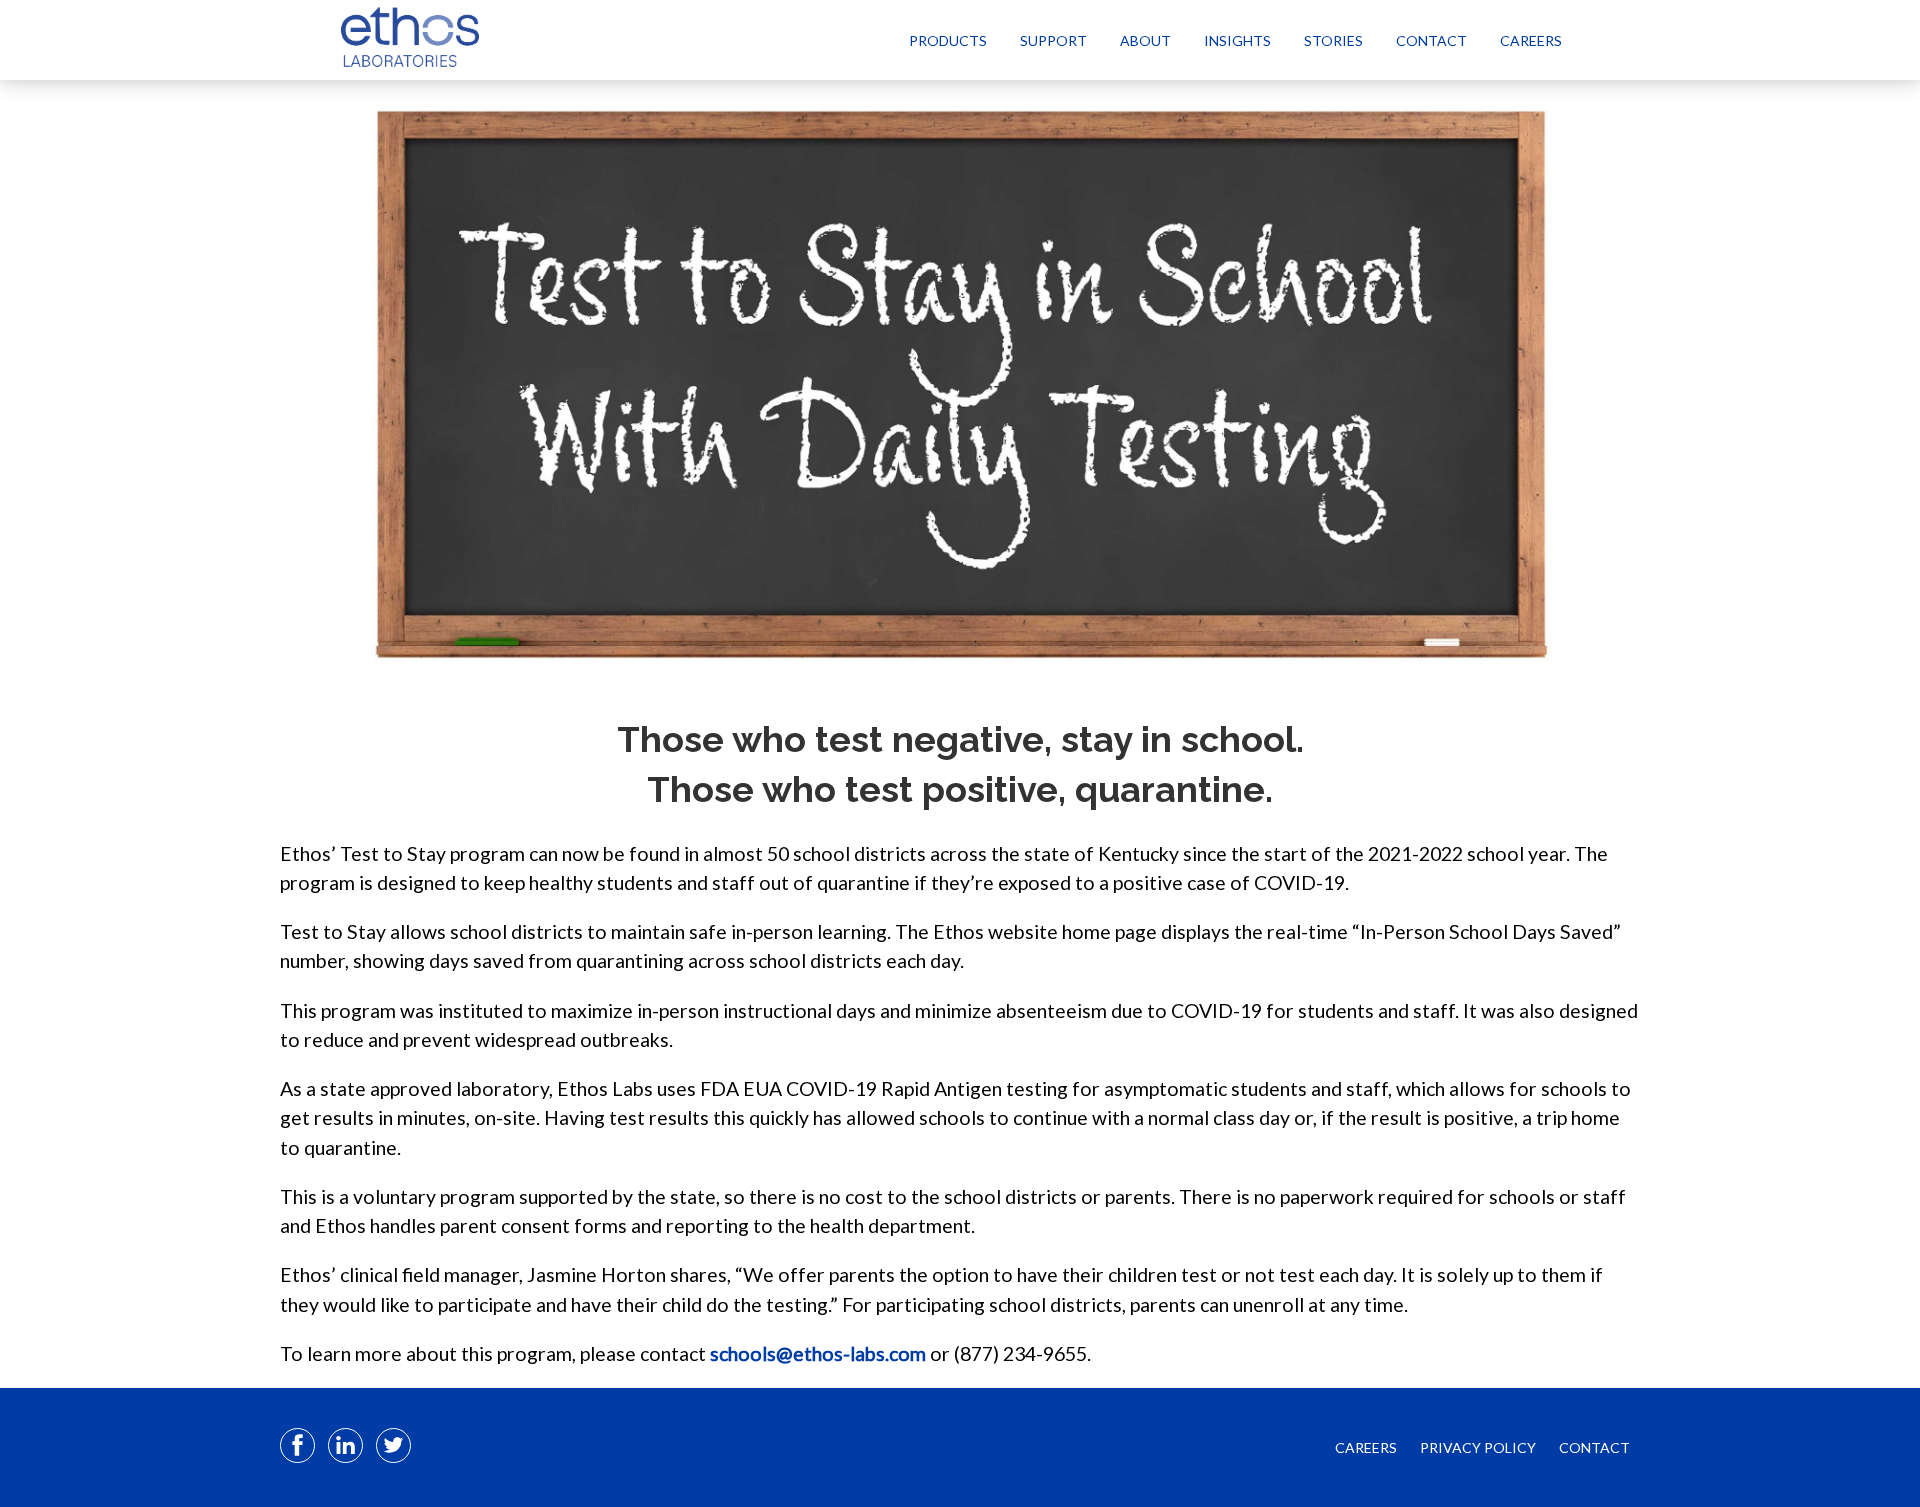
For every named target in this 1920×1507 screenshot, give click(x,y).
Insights (1237, 40)
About (1145, 40)
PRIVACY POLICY (1478, 1447)
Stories (1333, 40)
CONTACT (1594, 1447)
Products (948, 40)
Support (1053, 40)
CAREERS (1366, 1447)
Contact (1431, 40)
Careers (1531, 40)
